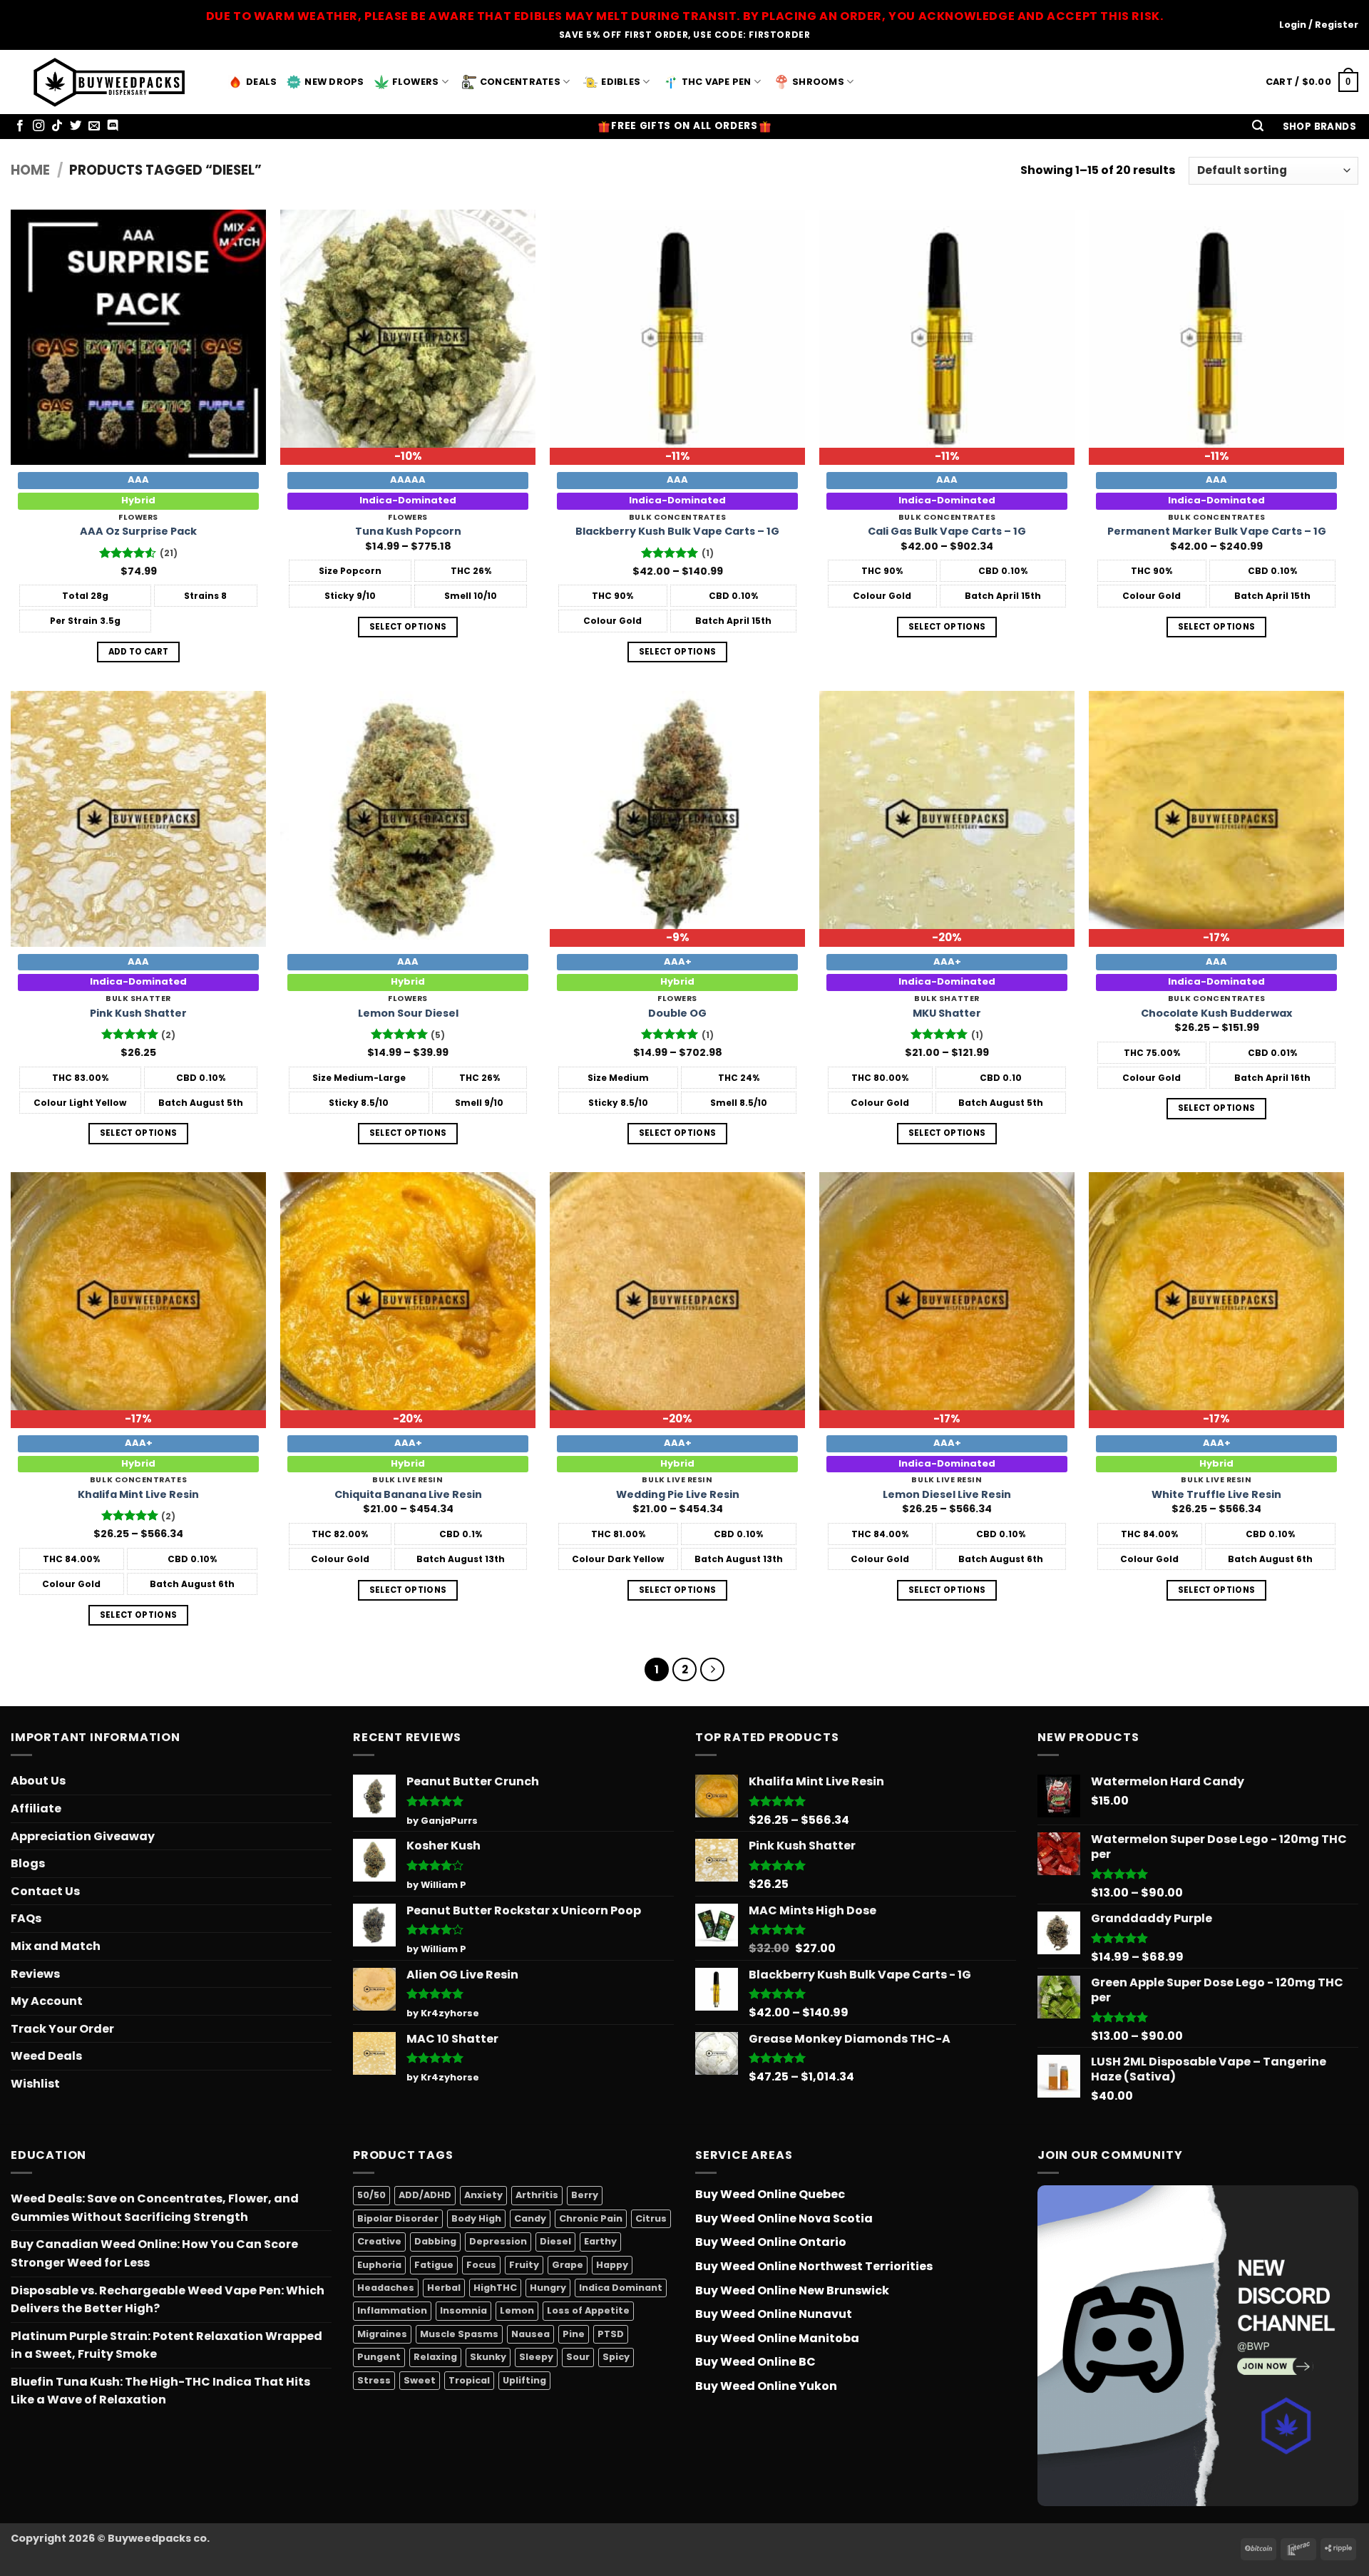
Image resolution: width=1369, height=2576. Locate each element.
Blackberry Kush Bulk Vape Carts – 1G (677, 532)
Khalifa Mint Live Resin (138, 1495)
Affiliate (36, 1808)
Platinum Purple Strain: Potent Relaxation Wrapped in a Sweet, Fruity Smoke (166, 2345)
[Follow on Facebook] (20, 126)
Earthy (600, 2241)
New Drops (334, 82)
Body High (476, 2218)
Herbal (444, 2288)
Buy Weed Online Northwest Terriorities (814, 2266)
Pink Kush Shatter (138, 1014)
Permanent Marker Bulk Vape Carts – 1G (1217, 532)
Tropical (469, 2380)
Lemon (517, 2311)
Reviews (35, 1974)
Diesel (555, 2241)
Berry (585, 2195)
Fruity (524, 2265)
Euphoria (379, 2265)
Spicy (616, 2357)
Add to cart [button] (139, 652)
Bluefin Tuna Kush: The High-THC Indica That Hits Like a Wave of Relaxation (160, 2391)
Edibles (621, 82)
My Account (47, 2001)
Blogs (28, 1863)
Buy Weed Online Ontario (771, 2242)
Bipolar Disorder (398, 2218)
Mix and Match (56, 1946)
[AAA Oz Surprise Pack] (138, 337)
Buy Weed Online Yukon (766, 2386)
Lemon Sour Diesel (408, 1014)
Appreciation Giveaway (83, 1836)
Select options (408, 627)
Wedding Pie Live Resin (678, 1495)
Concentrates (520, 82)
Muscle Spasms (459, 2334)
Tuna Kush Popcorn (408, 532)
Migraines (382, 2334)
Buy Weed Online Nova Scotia (784, 2218)
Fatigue (434, 2265)
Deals (261, 82)
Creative (379, 2241)
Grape (568, 2265)
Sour (578, 2357)
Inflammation (392, 2311)
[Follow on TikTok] (57, 126)
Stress (374, 2380)
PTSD (611, 2334)
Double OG (677, 1014)
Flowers (416, 82)
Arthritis (537, 2195)
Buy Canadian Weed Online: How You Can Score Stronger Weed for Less (154, 2253)
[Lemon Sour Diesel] (408, 819)
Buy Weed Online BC (755, 2362)
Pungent (379, 2357)
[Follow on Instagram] (39, 126)
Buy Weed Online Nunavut (774, 2314)
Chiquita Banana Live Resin (408, 1495)
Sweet (420, 2380)
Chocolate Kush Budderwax (1216, 1014)
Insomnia (463, 2311)
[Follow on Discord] (113, 126)
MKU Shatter (947, 1014)
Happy (612, 2265)
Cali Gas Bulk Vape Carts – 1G (947, 532)
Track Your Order (62, 2029)
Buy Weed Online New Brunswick (792, 2290)
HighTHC (495, 2288)
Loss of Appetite (588, 2311)
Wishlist (35, 2084)
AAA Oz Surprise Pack (138, 532)
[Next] (712, 1670)
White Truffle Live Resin (1216, 1495)
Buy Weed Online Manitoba (777, 2338)
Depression (498, 2241)
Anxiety (483, 2195)
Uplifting (524, 2380)
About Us (38, 1781)
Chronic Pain (591, 2218)
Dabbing (435, 2241)
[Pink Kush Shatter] (138, 819)
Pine (574, 2334)
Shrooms (818, 82)
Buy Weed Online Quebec (770, 2194)
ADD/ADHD (425, 2195)
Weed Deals (46, 2056)
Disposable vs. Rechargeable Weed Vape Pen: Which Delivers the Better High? (168, 2300)
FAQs (26, 1918)
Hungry (548, 2288)
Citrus (651, 2218)
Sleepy (536, 2357)
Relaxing (435, 2357)
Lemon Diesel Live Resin (947, 1495)
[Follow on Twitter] (76, 126)
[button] (1258, 127)
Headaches (386, 2288)
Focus (481, 2265)
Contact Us (45, 1891)
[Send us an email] (94, 126)
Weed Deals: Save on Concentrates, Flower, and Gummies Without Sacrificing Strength (155, 2208)
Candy (530, 2218)
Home (30, 170)
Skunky (488, 2357)
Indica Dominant (621, 2288)
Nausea (530, 2334)
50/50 (371, 2195)
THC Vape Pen (717, 82)
